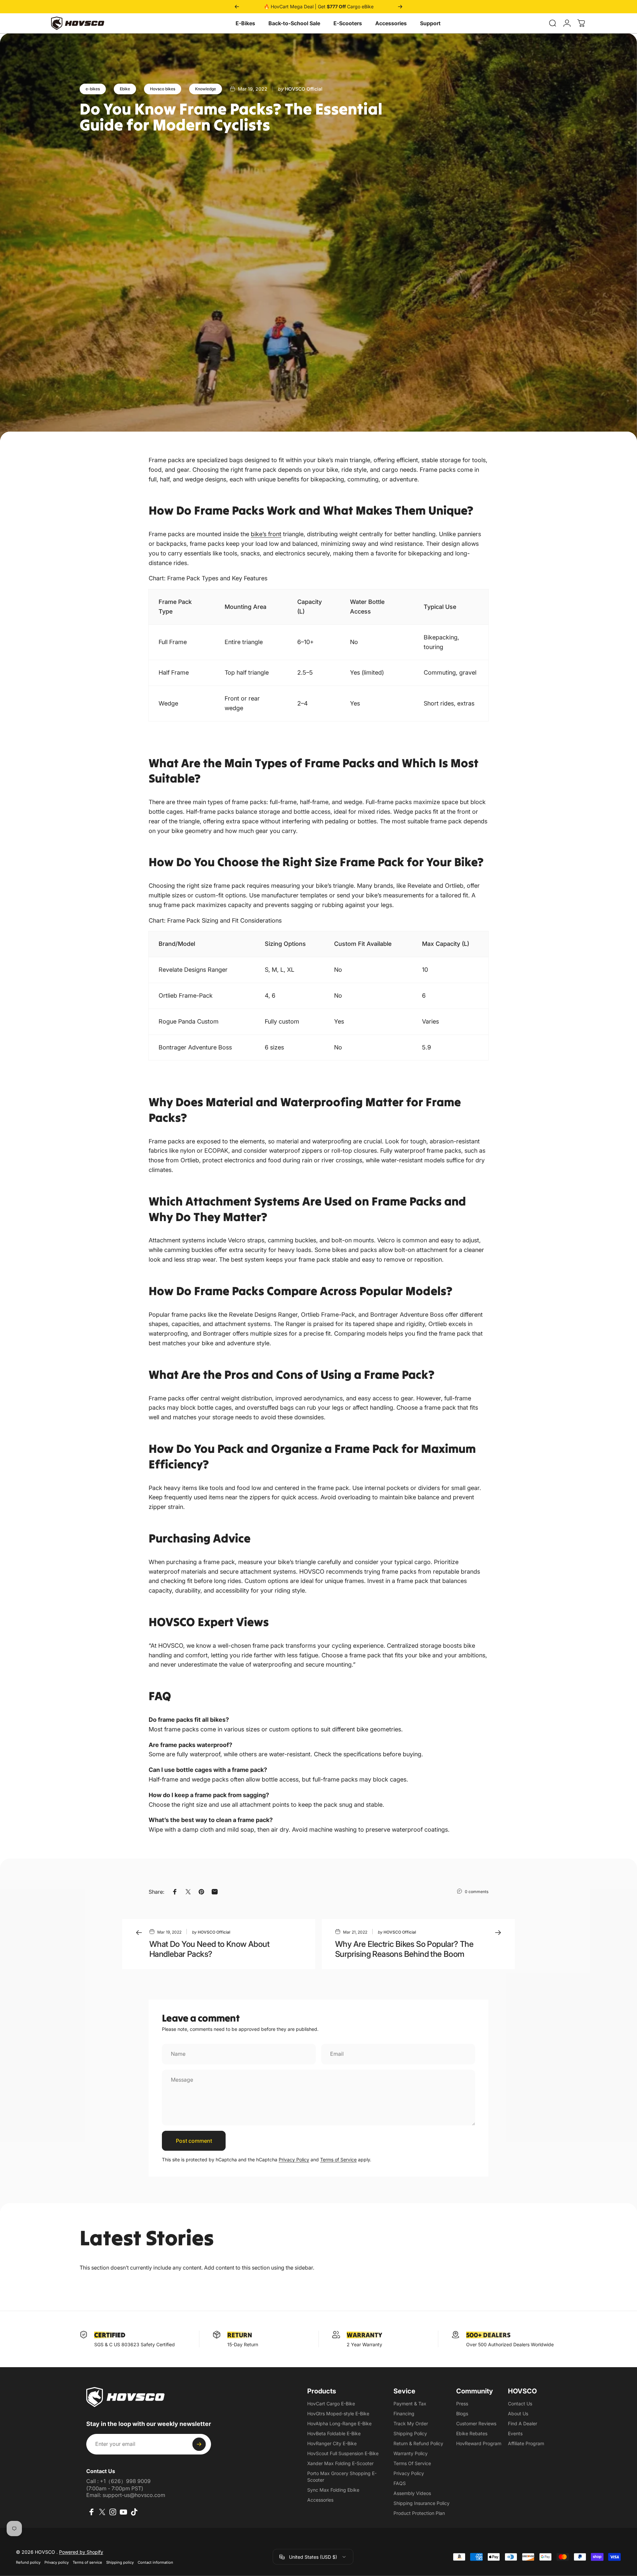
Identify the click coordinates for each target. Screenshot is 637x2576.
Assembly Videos (412, 2493)
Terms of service (87, 2562)
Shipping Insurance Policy (422, 2503)
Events (515, 2433)
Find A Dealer (523, 2423)
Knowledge (206, 89)
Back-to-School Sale (294, 23)
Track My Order (411, 2423)
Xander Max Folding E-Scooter (340, 2463)
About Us (518, 2413)
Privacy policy (57, 2562)
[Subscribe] (199, 2444)
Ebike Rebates (472, 2433)
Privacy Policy (294, 2160)
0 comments (477, 1892)
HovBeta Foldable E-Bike (334, 2433)
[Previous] (237, 7)
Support (430, 23)
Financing (404, 2413)
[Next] (400, 7)
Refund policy (28, 2562)
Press (462, 2404)
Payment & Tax (410, 2404)
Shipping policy (120, 2562)
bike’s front (266, 534)
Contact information (155, 2562)
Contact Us (520, 2404)
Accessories (391, 23)
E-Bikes (245, 23)
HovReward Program (479, 2443)
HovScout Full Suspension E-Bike (343, 2453)
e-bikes (93, 89)
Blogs (462, 2413)
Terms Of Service (412, 2463)
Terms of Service (338, 2160)
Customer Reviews (476, 2423)
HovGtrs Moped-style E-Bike (338, 2413)
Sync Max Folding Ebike (333, 2490)
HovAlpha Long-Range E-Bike (339, 2423)
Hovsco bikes (163, 89)
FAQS (400, 2483)
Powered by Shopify (81, 2552)
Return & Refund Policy (418, 2443)
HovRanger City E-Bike (332, 2443)
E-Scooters (348, 23)
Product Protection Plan (419, 2513)
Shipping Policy (410, 2433)
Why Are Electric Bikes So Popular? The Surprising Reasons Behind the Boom (404, 1949)
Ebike (125, 89)
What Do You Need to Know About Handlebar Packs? (209, 1949)
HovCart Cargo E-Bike (331, 2404)
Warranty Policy (411, 2453)
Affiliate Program (526, 2443)
